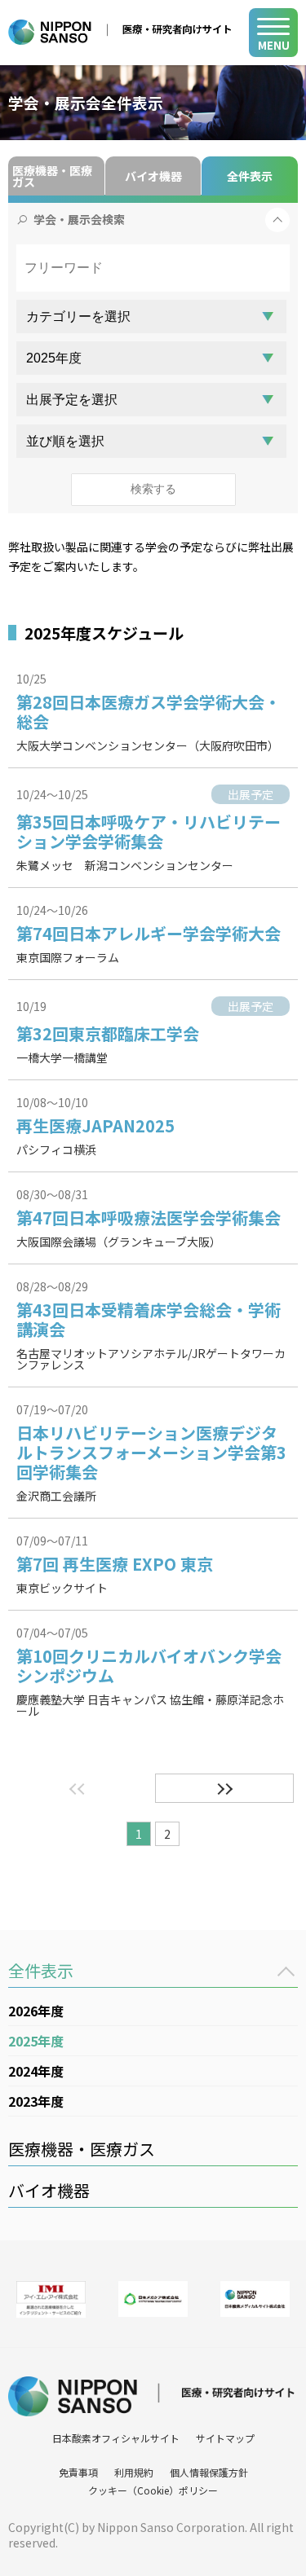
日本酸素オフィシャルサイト (116, 2438)
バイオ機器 (153, 176)
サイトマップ (225, 2438)
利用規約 (134, 2472)
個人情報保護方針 (209, 2472)
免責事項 (78, 2472)
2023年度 (36, 2101)
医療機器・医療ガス (52, 176)
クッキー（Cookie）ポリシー (153, 2490)
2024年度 (36, 2071)
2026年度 (36, 2011)
